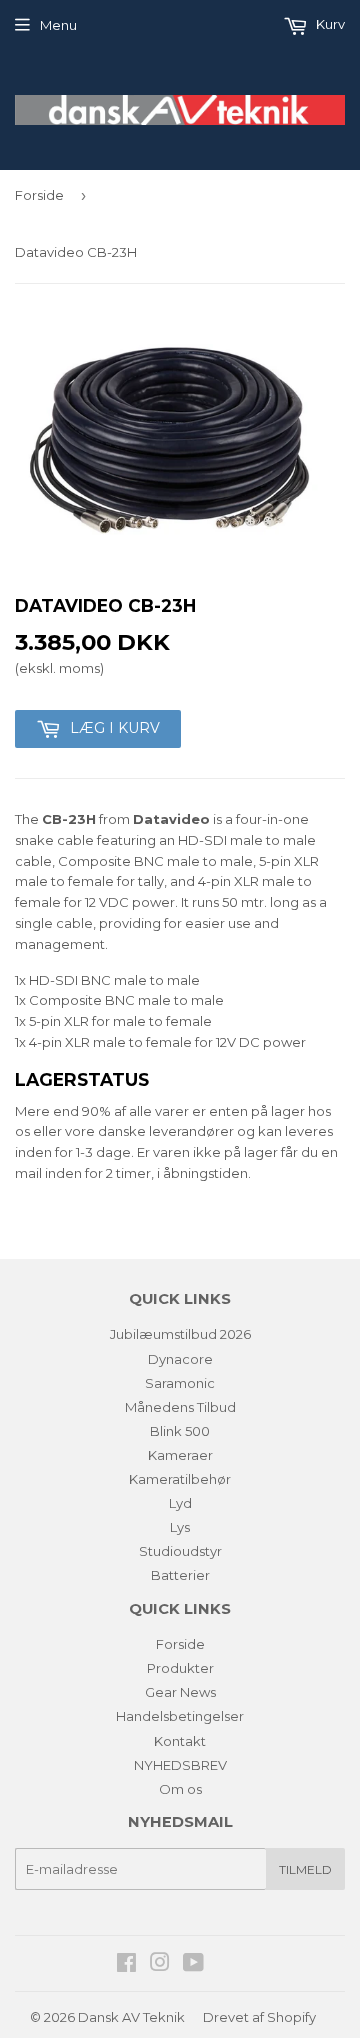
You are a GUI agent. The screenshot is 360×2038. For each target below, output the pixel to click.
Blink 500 (180, 1431)
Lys (180, 1527)
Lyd (180, 1503)
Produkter (180, 1668)
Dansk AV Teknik (131, 2017)
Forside (39, 195)
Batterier (180, 1575)
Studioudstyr (180, 1551)
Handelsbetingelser (180, 1716)
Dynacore (180, 1359)
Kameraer (180, 1455)
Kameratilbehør (180, 1479)
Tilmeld (305, 1869)
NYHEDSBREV (180, 1765)
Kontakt (180, 1741)
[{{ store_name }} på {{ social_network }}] (126, 1965)
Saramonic (180, 1383)
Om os (180, 1789)
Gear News (180, 1692)
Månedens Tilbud (180, 1407)
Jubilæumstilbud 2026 (180, 1334)
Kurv (329, 24)
